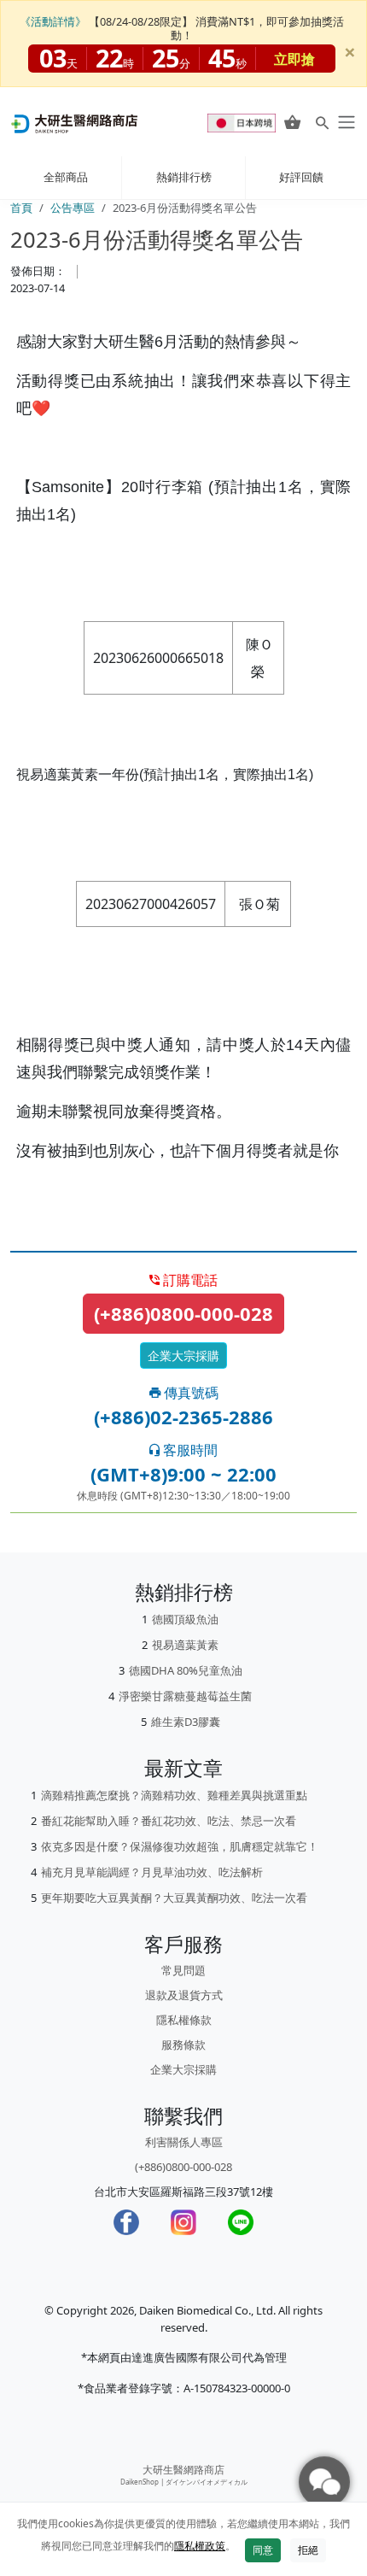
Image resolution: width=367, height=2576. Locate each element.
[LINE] (241, 2222)
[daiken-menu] (345, 122)
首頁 (21, 208)
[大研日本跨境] (243, 122)
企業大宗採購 (183, 1355)
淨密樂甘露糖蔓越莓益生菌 (185, 1696)
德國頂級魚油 (185, 1619)
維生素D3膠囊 (186, 1722)
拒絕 (308, 2550)
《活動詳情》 (53, 21)
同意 (263, 2550)
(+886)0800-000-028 (183, 1313)
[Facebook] (126, 2222)
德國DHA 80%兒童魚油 (186, 1670)
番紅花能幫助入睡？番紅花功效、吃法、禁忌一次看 (169, 1821)
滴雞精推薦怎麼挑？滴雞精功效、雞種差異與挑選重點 (174, 1795)
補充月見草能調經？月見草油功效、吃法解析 (152, 1872)
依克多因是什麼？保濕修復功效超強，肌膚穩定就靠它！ (180, 1846)
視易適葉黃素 (185, 1645)
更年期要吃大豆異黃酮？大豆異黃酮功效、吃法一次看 (174, 1898)
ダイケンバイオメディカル (207, 2482)
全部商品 (66, 177)
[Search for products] (322, 123)
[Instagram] (183, 2222)
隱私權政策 (200, 2546)
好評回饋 (301, 177)
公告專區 (73, 208)
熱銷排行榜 (184, 177)
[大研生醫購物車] (292, 122)
